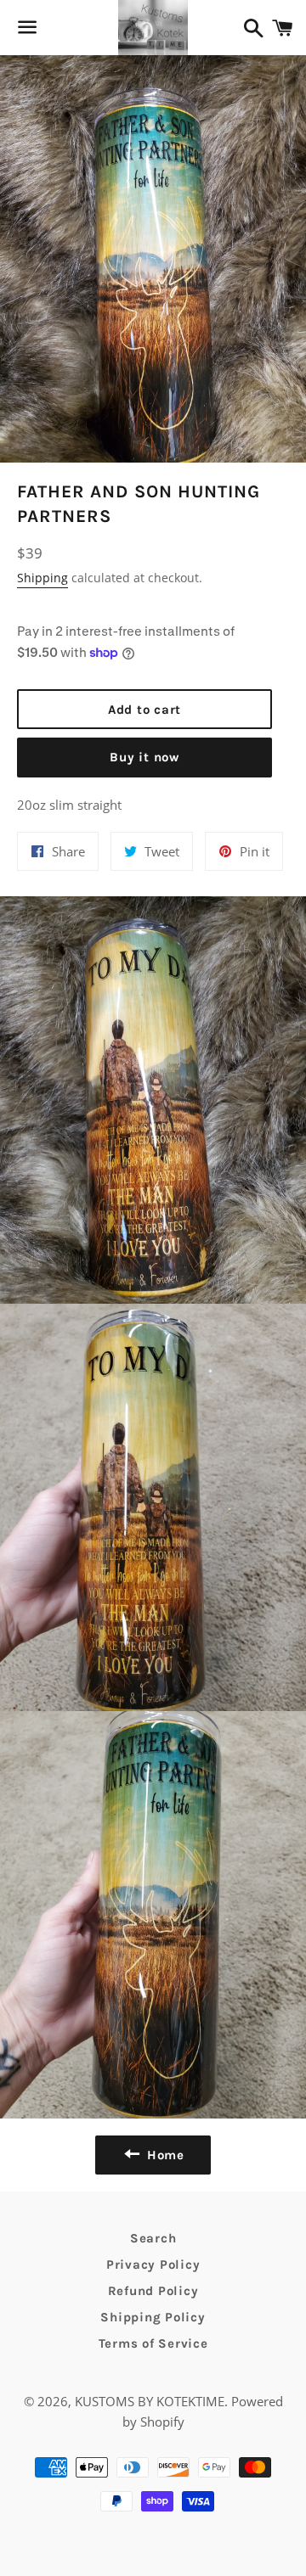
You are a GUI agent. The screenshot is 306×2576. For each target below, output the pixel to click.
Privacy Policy (153, 2265)
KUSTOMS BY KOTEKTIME (150, 2401)
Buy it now (144, 757)
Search (153, 2238)
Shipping (42, 578)
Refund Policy (153, 2291)
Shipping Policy (153, 2317)
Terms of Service (153, 2343)
